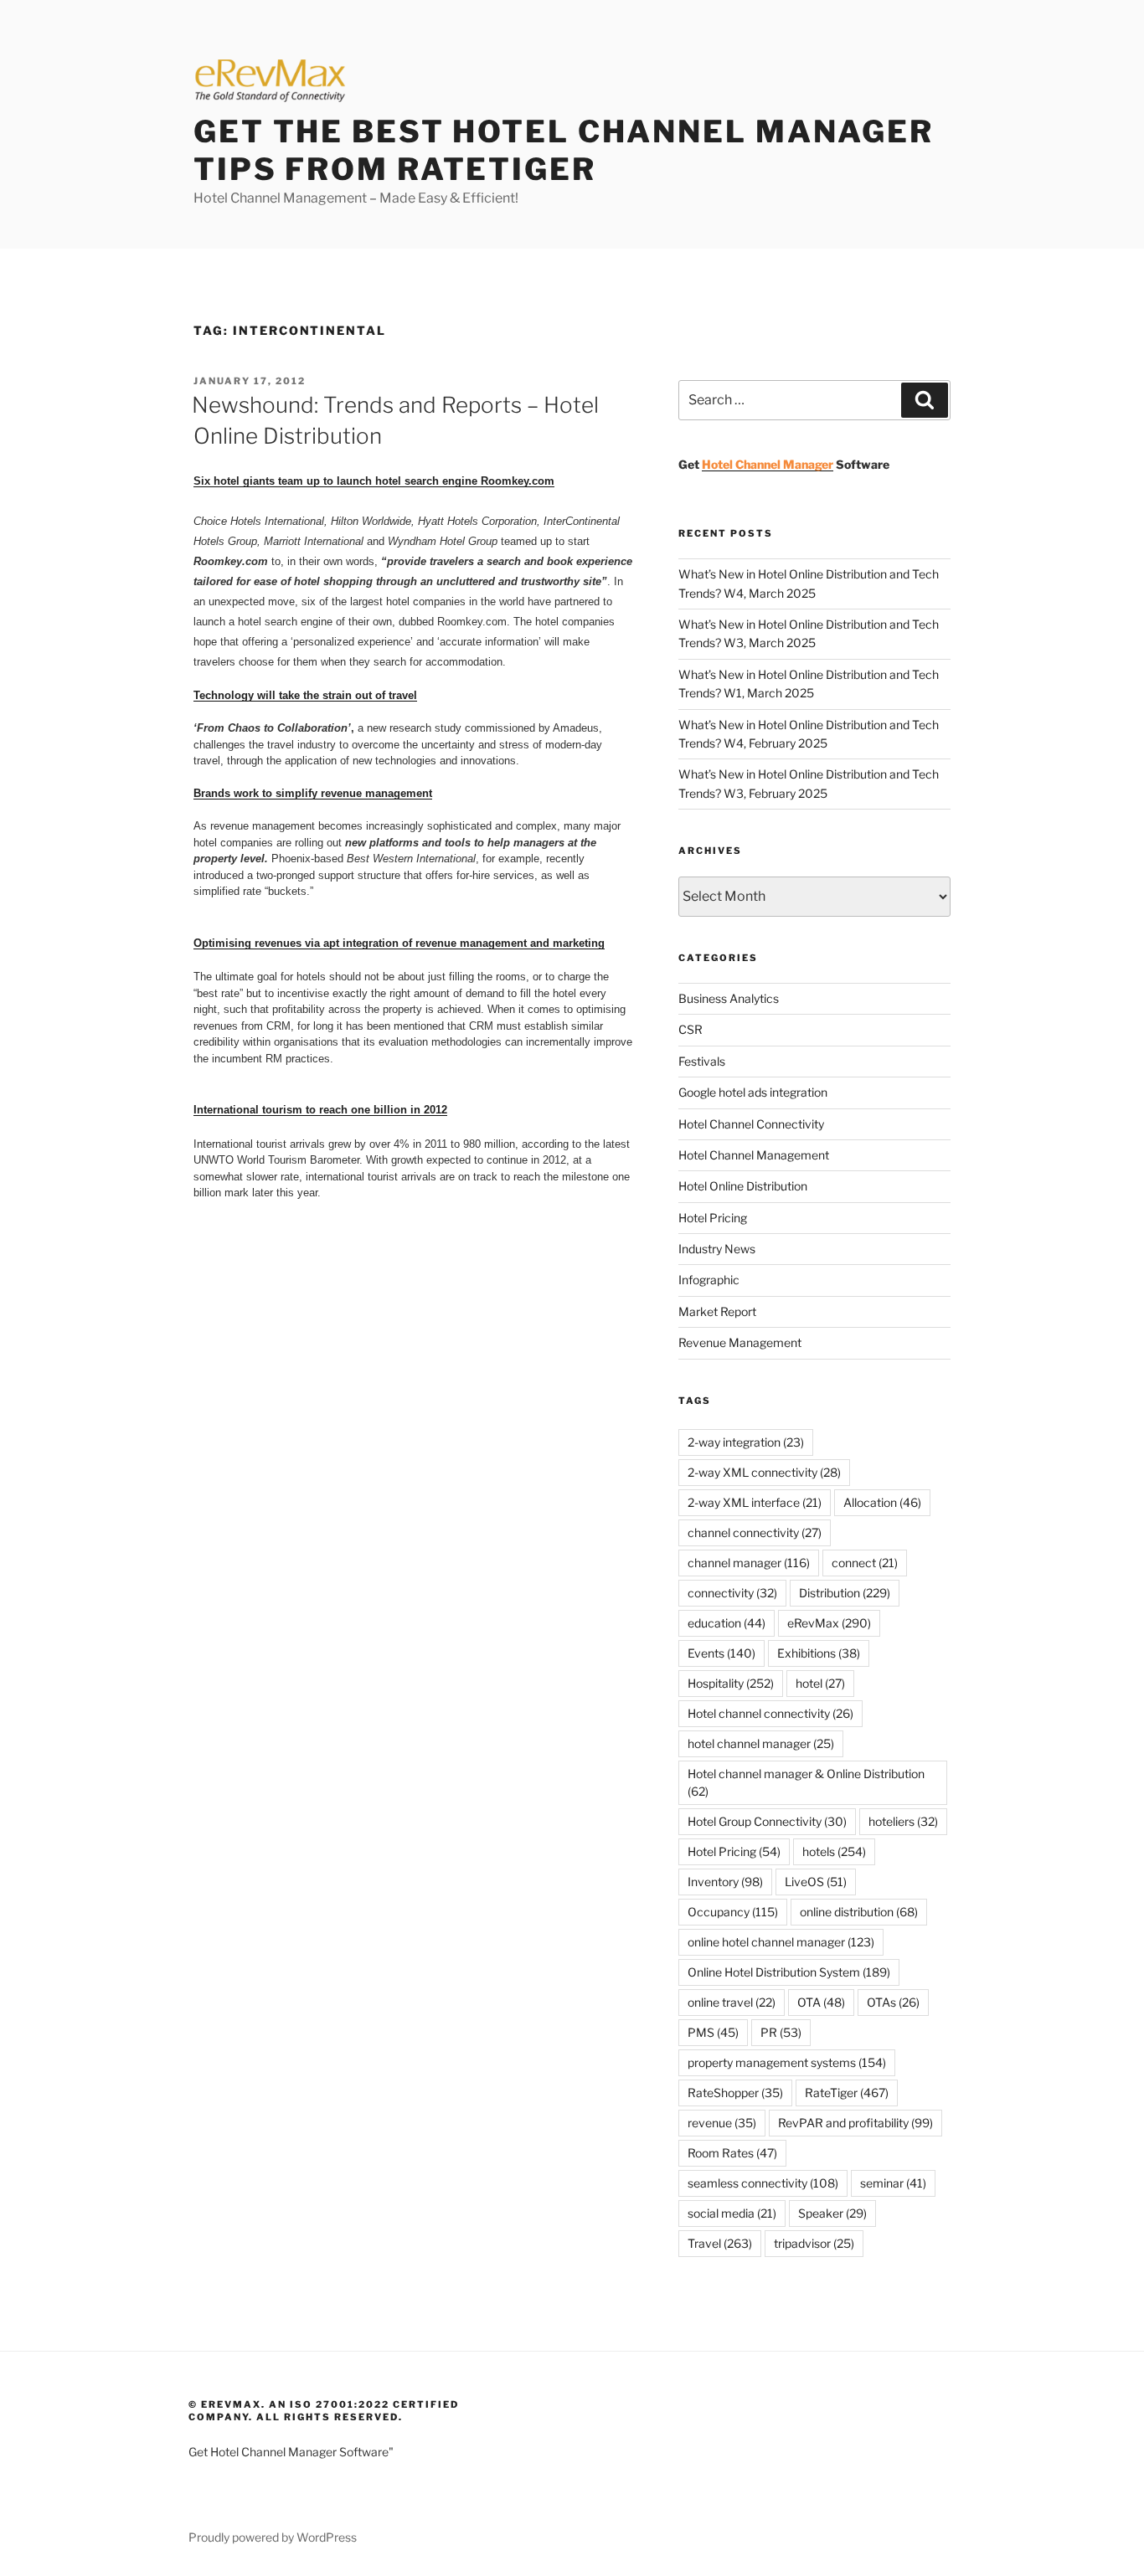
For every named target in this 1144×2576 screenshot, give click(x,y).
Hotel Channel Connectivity (751, 1124)
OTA (821, 2002)
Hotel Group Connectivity (767, 1821)
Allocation (882, 1502)
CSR (691, 1029)
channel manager (749, 1563)
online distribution (859, 1912)
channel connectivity (755, 1532)
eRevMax (829, 1623)
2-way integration (746, 1442)
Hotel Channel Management (754, 1155)
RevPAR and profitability (855, 2123)
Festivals (702, 1061)
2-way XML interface (755, 1502)
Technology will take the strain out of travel (305, 695)
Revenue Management (740, 1342)
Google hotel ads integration (753, 1092)
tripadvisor (814, 2243)
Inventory (725, 1882)
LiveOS (816, 1882)
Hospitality (731, 1683)
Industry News (717, 1249)
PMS (713, 2032)
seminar (893, 2183)
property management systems (787, 2062)
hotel (820, 1683)
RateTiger (847, 2093)
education (727, 1623)
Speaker (832, 2213)
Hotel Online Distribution (743, 1186)
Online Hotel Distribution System (789, 1972)
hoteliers (903, 1821)
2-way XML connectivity (764, 1472)
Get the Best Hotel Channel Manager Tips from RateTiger (564, 150)
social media (732, 2213)
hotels (834, 1851)
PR (781, 2032)
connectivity (732, 1593)
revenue (722, 2123)
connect (865, 1563)
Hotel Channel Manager (768, 464)
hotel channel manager (761, 1743)
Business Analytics (729, 998)
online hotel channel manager (781, 1942)
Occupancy (733, 1912)
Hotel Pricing (713, 1218)
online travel (732, 2002)
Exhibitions (819, 1653)
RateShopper (735, 2093)
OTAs (893, 2002)
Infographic (709, 1280)
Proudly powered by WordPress (273, 2537)
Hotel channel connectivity (770, 1713)
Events (721, 1653)
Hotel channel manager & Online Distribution (806, 1782)
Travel (720, 2243)
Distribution (845, 1593)
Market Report (717, 1311)
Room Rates (732, 2153)
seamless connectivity (763, 2183)
